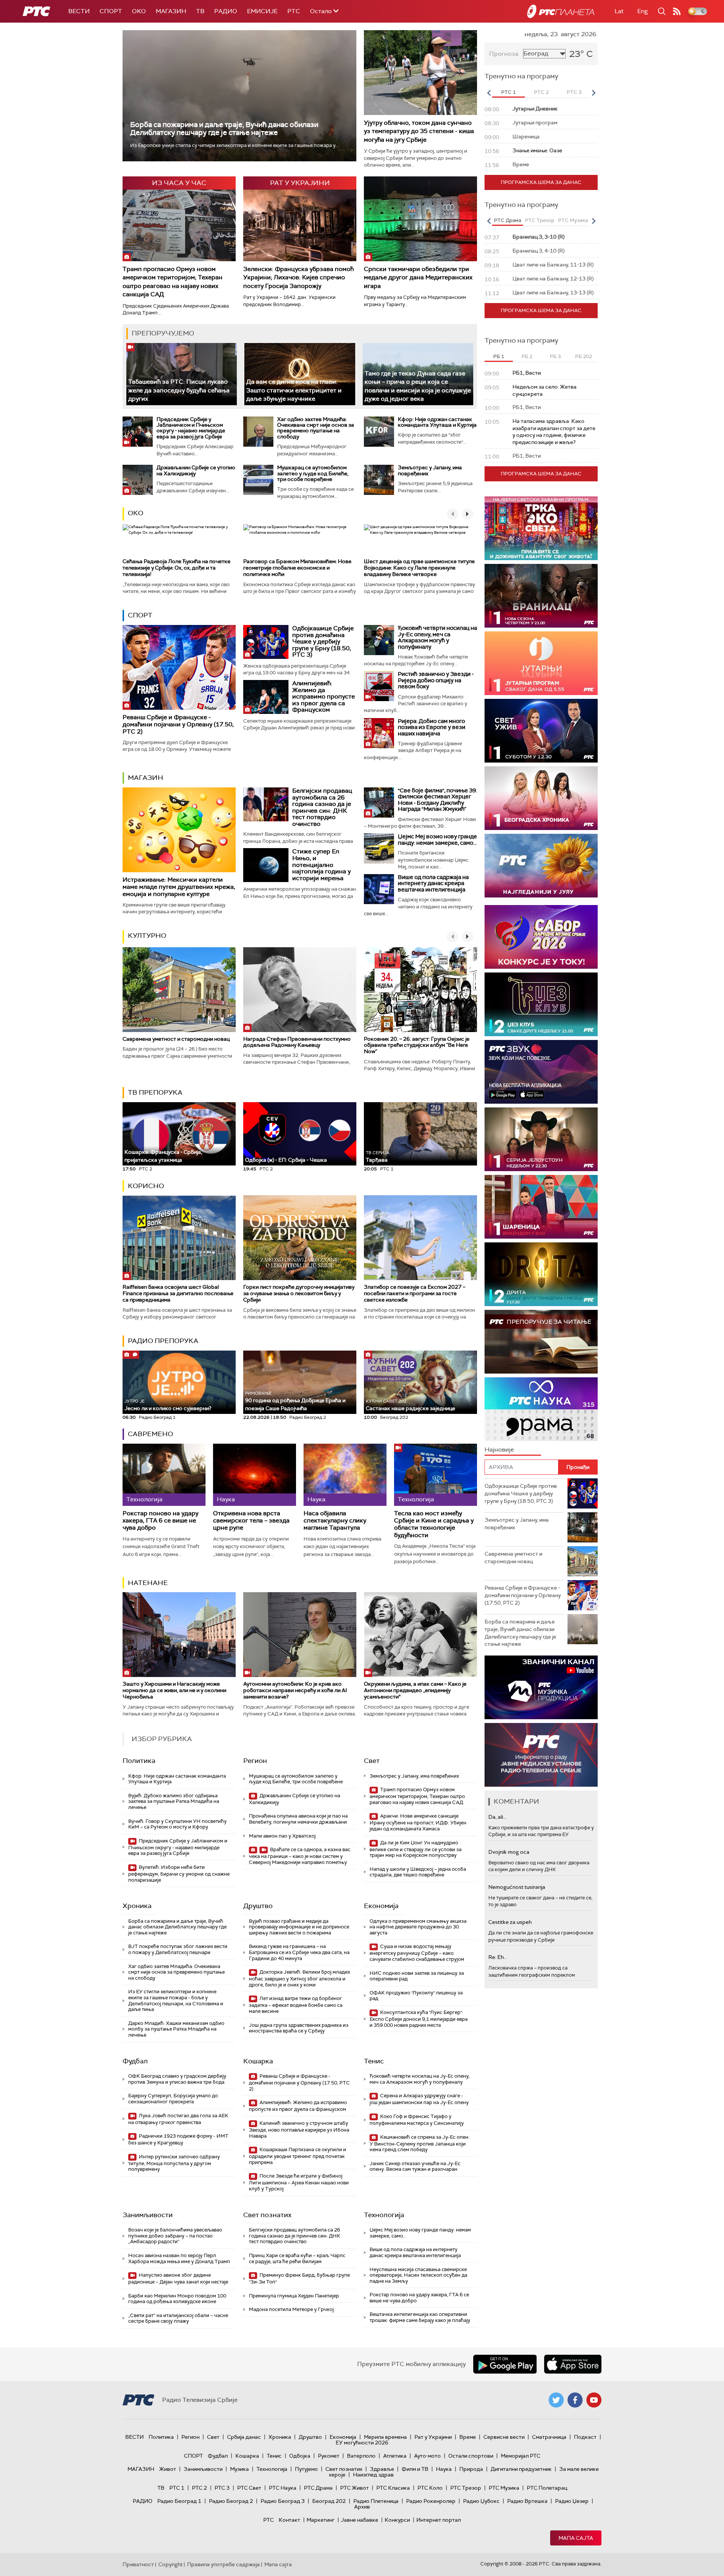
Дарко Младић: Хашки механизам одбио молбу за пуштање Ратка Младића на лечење (176, 2029)
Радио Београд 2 (231, 2501)
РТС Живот (354, 2488)
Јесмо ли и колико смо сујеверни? (168, 1405)
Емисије (262, 11)
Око (136, 513)
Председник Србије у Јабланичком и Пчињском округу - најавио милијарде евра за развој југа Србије (191, 428)
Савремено (150, 1434)
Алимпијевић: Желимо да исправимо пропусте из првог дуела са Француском (324, 696)
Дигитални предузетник (521, 2469)
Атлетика (395, 2456)
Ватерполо (361, 2456)
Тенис (374, 2061)
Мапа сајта (576, 2538)
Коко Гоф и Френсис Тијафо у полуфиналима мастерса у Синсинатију (417, 2120)
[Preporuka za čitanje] (541, 1342)
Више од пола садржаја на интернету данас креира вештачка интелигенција (433, 883)
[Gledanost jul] (541, 866)
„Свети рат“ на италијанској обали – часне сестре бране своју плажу (178, 2318)
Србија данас (244, 2437)
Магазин (171, 11)
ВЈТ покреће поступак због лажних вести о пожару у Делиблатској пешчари (178, 1949)
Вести (79, 11)
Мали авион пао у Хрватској (282, 1836)
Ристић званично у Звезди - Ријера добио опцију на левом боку (436, 680)
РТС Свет (249, 2488)
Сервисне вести (504, 2437)
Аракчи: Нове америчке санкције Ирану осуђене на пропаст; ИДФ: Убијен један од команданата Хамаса (418, 1822)
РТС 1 (177, 2488)
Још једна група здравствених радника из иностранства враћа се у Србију (299, 2028)
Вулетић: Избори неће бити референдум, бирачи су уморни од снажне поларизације (179, 1874)
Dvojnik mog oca (509, 1852)
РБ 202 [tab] (584, 356)
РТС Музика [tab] (573, 220)
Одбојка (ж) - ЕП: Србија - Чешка (286, 1160)
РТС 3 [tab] (574, 92)
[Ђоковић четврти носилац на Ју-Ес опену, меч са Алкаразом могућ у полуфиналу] (379, 640)
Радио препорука (163, 1341)
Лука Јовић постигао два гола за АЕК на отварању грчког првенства (178, 2119)
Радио (226, 11)
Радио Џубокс (481, 2501)
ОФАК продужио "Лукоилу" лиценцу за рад (416, 1996)
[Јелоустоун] (541, 1139)
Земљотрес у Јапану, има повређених (430, 470)
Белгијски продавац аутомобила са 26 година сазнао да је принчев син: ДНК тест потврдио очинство (322, 807)
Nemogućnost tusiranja (517, 1887)
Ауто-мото (427, 2456)
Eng (643, 11)
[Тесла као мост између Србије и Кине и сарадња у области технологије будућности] (436, 1475)
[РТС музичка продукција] (541, 1687)
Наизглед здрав (373, 2475)
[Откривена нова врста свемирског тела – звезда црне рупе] (255, 1475)
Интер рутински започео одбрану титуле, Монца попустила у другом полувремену (174, 2163)
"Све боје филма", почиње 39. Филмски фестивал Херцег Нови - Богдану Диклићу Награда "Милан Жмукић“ (437, 800)
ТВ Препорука (155, 1092)
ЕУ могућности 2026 (362, 2443)
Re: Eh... (498, 1957)
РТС (294, 11)
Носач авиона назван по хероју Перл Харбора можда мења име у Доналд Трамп (179, 2258)
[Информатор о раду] (541, 1755)
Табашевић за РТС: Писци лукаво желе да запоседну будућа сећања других (179, 390)
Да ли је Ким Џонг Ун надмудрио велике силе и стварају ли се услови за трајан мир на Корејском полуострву (416, 1849)
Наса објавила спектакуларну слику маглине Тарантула (335, 1521)
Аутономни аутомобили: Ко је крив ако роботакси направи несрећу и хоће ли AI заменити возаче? (295, 1690)
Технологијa (384, 2215)
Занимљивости (148, 2215)
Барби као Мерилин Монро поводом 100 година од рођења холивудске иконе (177, 2299)
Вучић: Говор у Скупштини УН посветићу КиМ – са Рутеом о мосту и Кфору (177, 1824)
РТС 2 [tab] (541, 92)
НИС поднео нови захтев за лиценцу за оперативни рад (417, 1976)
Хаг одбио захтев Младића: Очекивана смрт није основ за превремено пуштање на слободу (316, 428)
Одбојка (300, 2456)
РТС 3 (222, 2488)
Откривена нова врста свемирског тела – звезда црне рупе (251, 1521)
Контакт (289, 2520)
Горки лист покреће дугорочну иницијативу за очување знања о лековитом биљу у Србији (299, 1293)
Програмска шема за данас (541, 182)
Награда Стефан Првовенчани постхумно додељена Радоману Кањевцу (297, 1042)
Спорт (111, 11)
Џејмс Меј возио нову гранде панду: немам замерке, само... (437, 840)
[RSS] (677, 11)
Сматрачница (549, 2437)
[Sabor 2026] (541, 937)
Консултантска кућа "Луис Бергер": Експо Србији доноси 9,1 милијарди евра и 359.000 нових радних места (419, 2019)
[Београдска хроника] (541, 798)
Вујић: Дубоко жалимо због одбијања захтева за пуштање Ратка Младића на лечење (174, 1801)
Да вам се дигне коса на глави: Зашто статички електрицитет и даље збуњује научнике (294, 390)
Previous (489, 93)
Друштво (258, 1906)
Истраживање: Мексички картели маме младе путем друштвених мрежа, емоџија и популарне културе (179, 887)
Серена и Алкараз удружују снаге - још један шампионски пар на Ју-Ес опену (419, 2099)
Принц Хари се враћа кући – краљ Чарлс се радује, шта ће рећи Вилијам (297, 2258)
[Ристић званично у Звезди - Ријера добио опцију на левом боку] (379, 686)
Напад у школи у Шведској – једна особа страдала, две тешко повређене (418, 1872)
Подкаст (585, 2437)
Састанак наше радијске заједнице (410, 1405)
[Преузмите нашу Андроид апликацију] (505, 2364)
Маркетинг (321, 2520)
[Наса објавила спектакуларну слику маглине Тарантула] (345, 1475)
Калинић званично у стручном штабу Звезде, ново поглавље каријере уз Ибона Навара (299, 2130)
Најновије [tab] (499, 1450)
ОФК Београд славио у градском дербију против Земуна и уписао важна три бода (177, 2079)
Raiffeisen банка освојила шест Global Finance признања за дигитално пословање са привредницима (178, 1293)
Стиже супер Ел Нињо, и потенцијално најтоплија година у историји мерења (321, 865)
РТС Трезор (466, 2488)
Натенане (148, 1583)
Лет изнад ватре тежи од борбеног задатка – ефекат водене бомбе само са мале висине (296, 2005)
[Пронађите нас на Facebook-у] (575, 2400)
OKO (139, 11)
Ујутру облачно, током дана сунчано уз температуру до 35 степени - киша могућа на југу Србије (419, 131)
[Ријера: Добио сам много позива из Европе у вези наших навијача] (379, 733)
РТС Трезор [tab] (540, 220)
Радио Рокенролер (431, 2501)
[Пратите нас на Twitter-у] (556, 2400)
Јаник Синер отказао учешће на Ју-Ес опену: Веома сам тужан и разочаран (415, 2166)
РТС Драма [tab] (508, 220)
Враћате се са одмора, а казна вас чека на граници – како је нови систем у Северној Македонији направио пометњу (300, 1856)
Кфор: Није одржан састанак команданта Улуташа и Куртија (437, 422)
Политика (139, 1761)
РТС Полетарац (547, 2488)
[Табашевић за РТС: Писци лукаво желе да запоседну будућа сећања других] (182, 374)
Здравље (382, 2469)
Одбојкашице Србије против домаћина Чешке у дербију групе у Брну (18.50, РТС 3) (323, 641)
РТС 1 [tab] (508, 92)
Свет (372, 1761)
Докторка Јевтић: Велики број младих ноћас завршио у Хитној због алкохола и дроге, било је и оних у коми (299, 1978)
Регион (255, 1761)
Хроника (137, 1906)
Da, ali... (497, 1817)
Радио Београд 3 (283, 2501)
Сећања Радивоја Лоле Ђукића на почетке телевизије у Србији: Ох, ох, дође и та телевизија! (176, 568)
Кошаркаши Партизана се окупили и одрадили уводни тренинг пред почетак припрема (298, 2156)
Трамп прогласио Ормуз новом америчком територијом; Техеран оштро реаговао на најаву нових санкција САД (173, 282)
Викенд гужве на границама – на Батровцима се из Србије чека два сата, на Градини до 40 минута (299, 1952)
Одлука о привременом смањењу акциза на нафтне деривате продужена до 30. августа (418, 1927)
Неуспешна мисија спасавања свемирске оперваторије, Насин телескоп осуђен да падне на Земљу (418, 2275)
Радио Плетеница (376, 2501)
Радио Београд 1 (179, 2501)
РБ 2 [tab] (527, 356)
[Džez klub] (541, 1004)
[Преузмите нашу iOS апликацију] (573, 2364)
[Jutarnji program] (541, 663)
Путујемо (306, 2469)
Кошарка (258, 2061)
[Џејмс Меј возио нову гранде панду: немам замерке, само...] (379, 848)
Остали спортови (471, 2456)
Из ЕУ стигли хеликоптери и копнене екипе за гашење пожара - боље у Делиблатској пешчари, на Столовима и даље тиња (176, 2000)
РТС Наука (283, 2488)
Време (468, 2437)
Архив (362, 2507)
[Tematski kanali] (541, 1409)
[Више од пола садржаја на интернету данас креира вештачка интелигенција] (379, 889)
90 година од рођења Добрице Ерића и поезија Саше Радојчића (295, 1401)
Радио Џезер (572, 2501)
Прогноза (504, 54)
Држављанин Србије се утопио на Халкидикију (196, 470)
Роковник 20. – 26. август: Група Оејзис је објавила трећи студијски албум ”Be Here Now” (417, 1045)
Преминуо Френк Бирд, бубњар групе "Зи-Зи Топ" (299, 2278)
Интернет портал (439, 2520)
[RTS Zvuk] (541, 1072)
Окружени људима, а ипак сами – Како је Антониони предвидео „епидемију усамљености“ (415, 1690)
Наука (444, 2469)
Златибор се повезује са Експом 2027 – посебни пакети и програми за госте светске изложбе (415, 1293)
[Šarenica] (541, 1207)
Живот (168, 2469)
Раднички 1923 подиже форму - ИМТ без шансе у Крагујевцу (178, 2139)
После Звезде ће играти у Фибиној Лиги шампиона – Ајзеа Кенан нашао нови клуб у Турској (299, 2182)
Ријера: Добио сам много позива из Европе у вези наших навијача (432, 727)
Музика (239, 2469)
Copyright (170, 2564)
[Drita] (541, 1274)
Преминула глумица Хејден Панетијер (294, 2296)
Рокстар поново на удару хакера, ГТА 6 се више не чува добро (160, 1521)
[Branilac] (541, 596)
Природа (471, 2469)
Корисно (146, 1186)
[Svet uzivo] (541, 731)
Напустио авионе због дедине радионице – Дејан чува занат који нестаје (178, 2278)
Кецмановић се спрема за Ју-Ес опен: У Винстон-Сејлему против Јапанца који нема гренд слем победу (420, 2143)
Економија (381, 1906)
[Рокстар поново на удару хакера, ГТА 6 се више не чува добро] (164, 1475)
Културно (147, 936)
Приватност (138, 2564)
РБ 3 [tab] (555, 356)
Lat (619, 11)
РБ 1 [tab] (499, 356)
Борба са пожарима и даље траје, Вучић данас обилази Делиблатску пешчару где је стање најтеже (224, 129)
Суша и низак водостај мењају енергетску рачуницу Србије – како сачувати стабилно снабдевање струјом (417, 1953)
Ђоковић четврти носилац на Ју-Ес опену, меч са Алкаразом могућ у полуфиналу (437, 637)
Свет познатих (267, 2215)
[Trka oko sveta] (541, 528)
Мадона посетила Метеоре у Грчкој (291, 2309)
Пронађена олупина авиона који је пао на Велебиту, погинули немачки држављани (298, 1819)
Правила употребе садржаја (223, 2564)
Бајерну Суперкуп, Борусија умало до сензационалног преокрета (173, 2099)
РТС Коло (430, 2488)
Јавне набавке (360, 2520)
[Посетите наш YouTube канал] (594, 2400)
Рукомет (329, 2456)
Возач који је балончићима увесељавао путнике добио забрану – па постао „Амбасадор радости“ (175, 2236)
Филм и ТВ (415, 2469)
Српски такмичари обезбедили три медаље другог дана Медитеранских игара (418, 277)
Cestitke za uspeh (510, 1922)
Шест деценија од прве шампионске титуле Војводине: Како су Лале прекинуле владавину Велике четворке (419, 568)
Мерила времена (385, 2437)
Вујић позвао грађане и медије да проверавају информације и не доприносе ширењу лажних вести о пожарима (299, 1927)
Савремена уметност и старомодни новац (176, 1039)
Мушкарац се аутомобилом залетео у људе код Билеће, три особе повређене (313, 473)
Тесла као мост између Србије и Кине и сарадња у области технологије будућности (434, 1524)
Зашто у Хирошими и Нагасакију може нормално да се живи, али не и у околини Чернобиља (174, 1690)
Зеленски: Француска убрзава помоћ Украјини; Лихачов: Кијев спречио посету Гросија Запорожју (298, 277)
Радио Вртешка (527, 2501)
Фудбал (135, 2061)
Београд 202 (329, 2501)
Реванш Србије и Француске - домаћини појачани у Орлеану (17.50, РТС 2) (178, 724)
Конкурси (397, 2520)
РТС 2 (199, 2488)
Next (594, 93)
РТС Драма (318, 2488)
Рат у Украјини (433, 2437)
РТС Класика (393, 2488)
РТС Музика (504, 2488)
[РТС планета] (561, 11)
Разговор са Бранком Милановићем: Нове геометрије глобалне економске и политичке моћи (297, 568)
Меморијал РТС (521, 2456)
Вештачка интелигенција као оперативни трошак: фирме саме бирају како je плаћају (420, 2317)
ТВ (200, 11)
